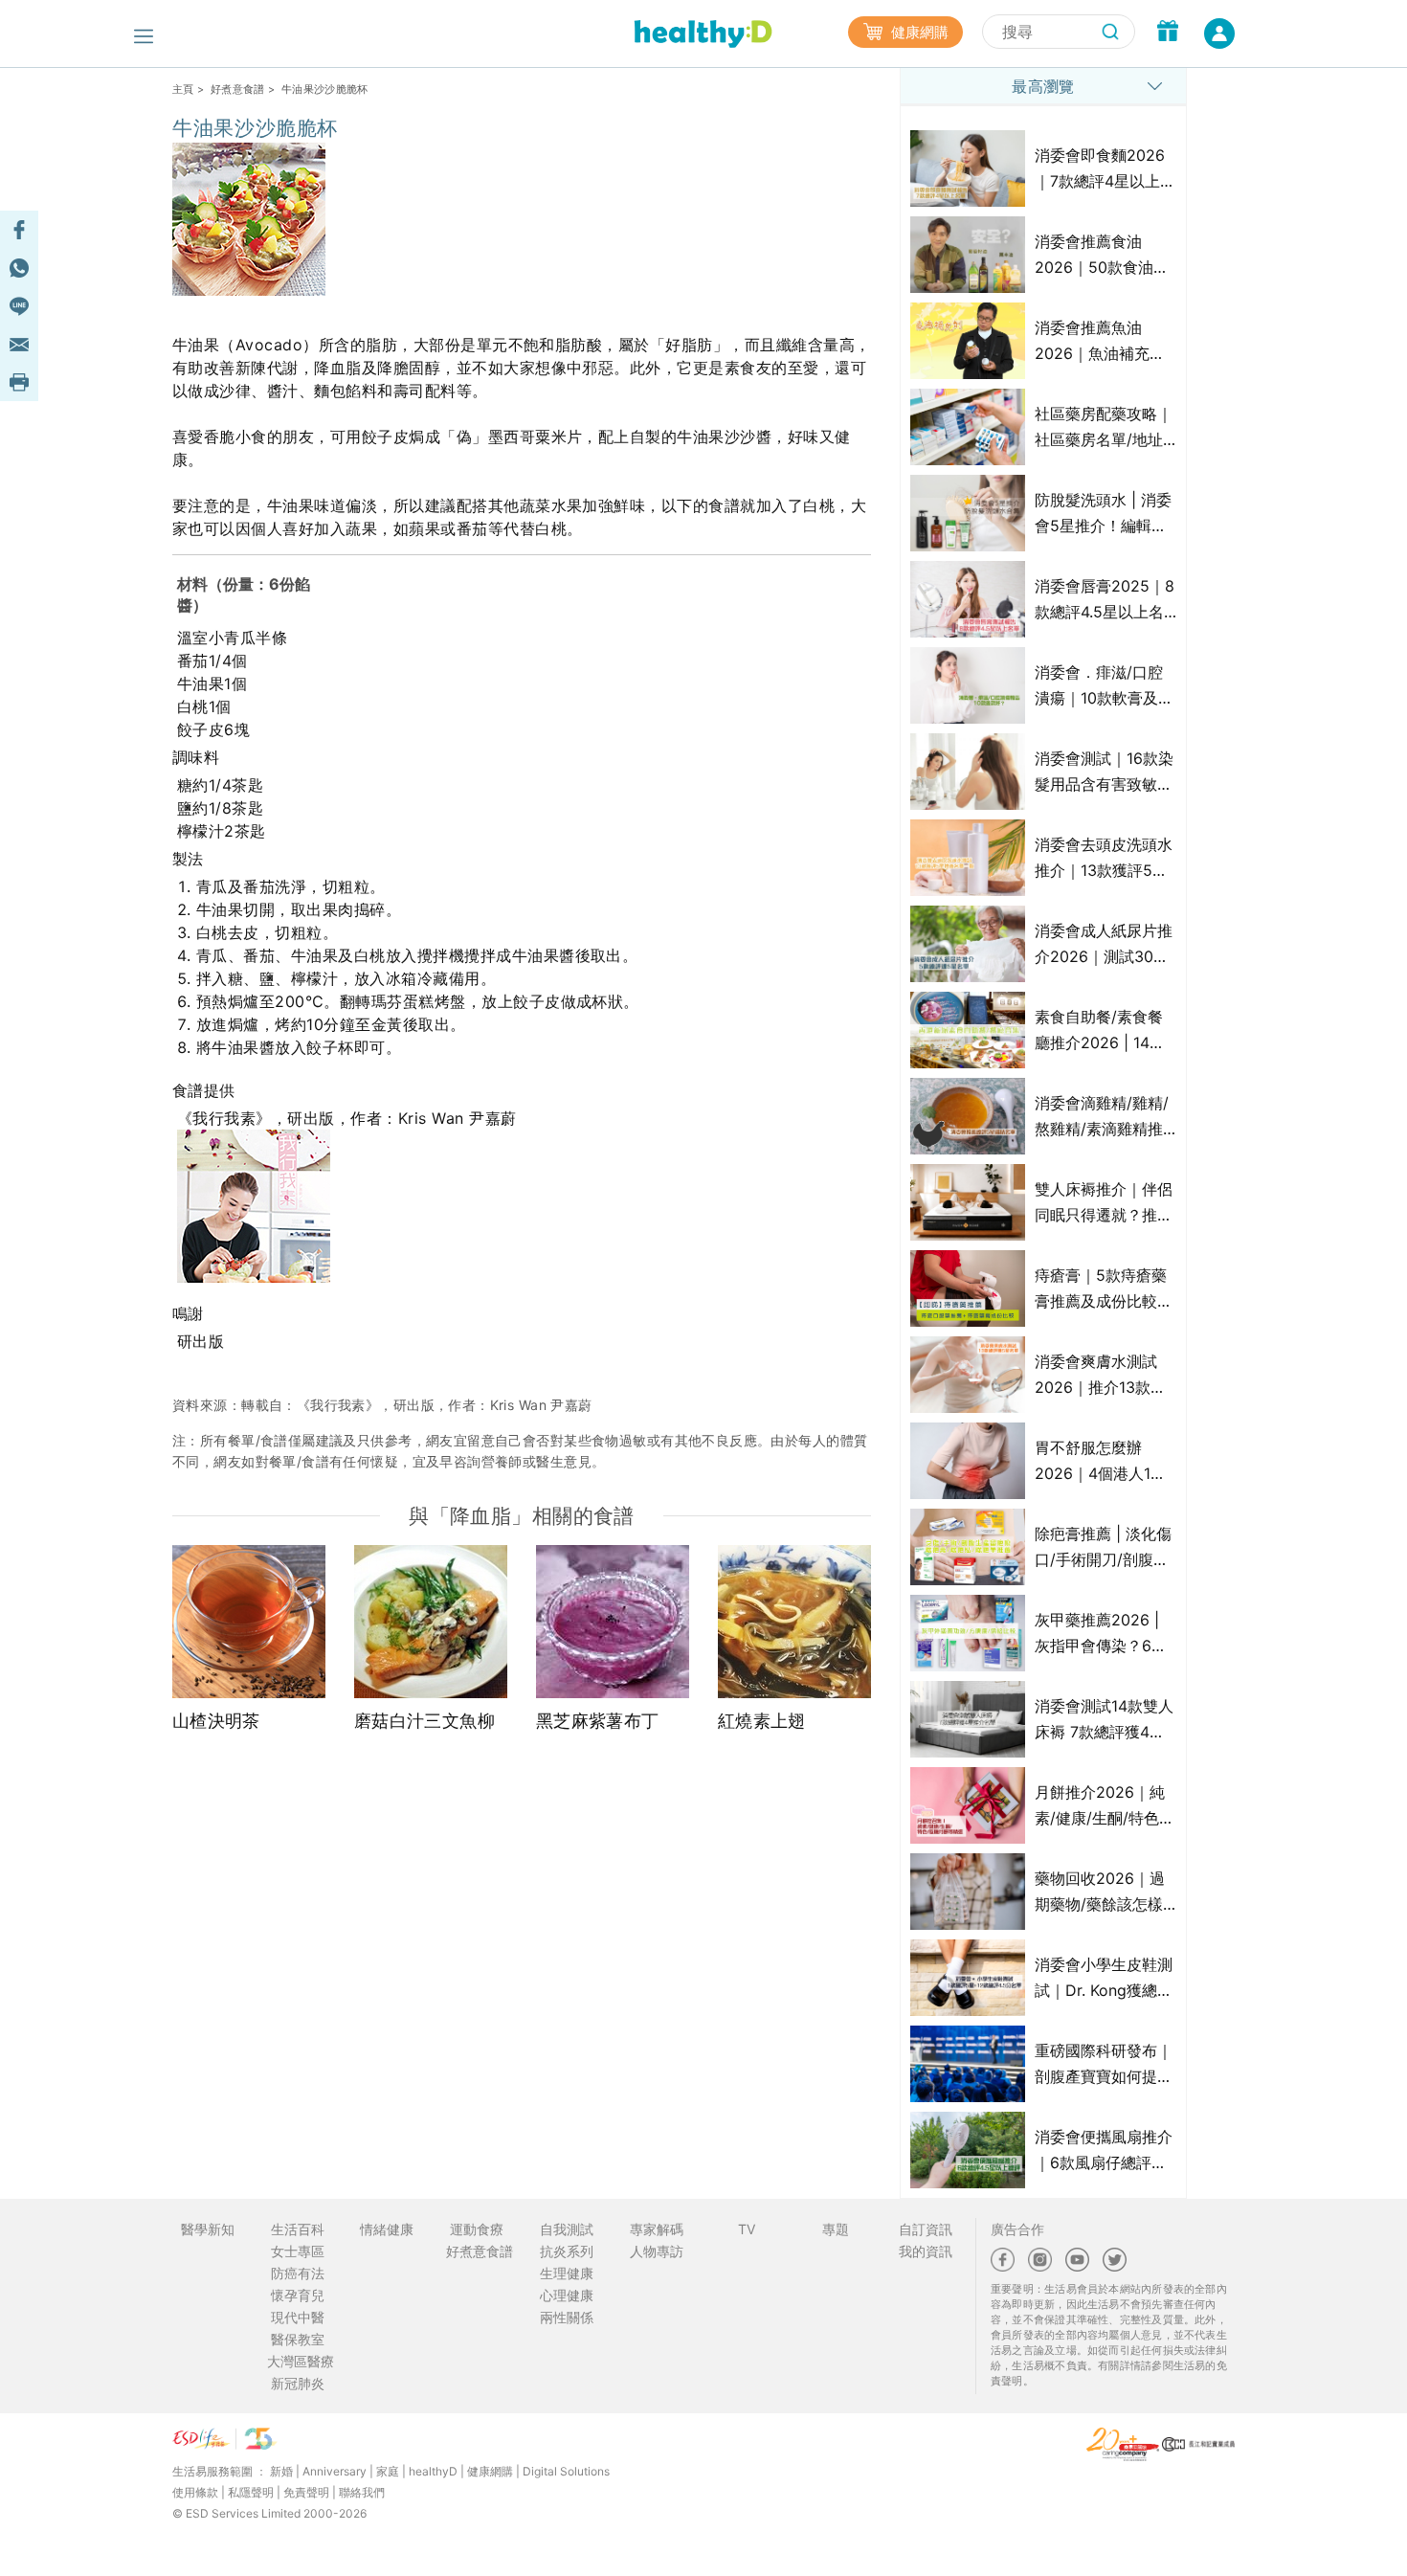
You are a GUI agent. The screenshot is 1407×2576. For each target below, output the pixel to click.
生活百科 (298, 2229)
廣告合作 (1017, 2229)
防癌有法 (298, 2273)
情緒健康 (387, 2229)
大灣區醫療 (301, 2361)
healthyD (433, 2471)
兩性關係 (567, 2317)
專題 (836, 2229)
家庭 (388, 2471)
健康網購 (918, 32)
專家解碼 (657, 2229)
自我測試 (567, 2229)
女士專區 (298, 2251)
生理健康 (567, 2273)
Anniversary (335, 2471)
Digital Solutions (566, 2471)
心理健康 (567, 2295)
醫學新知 (208, 2229)
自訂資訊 (926, 2229)
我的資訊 (926, 2251)
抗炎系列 (567, 2251)
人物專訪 (657, 2251)
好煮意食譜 (238, 89)
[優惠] (1168, 34)
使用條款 (195, 2492)
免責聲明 (306, 2492)
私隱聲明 (251, 2492)
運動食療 (477, 2229)
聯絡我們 (362, 2492)
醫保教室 (298, 2339)
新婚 (281, 2471)
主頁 (183, 89)
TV (747, 2229)
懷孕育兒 (298, 2295)
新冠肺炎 (298, 2383)
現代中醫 (298, 2317)
